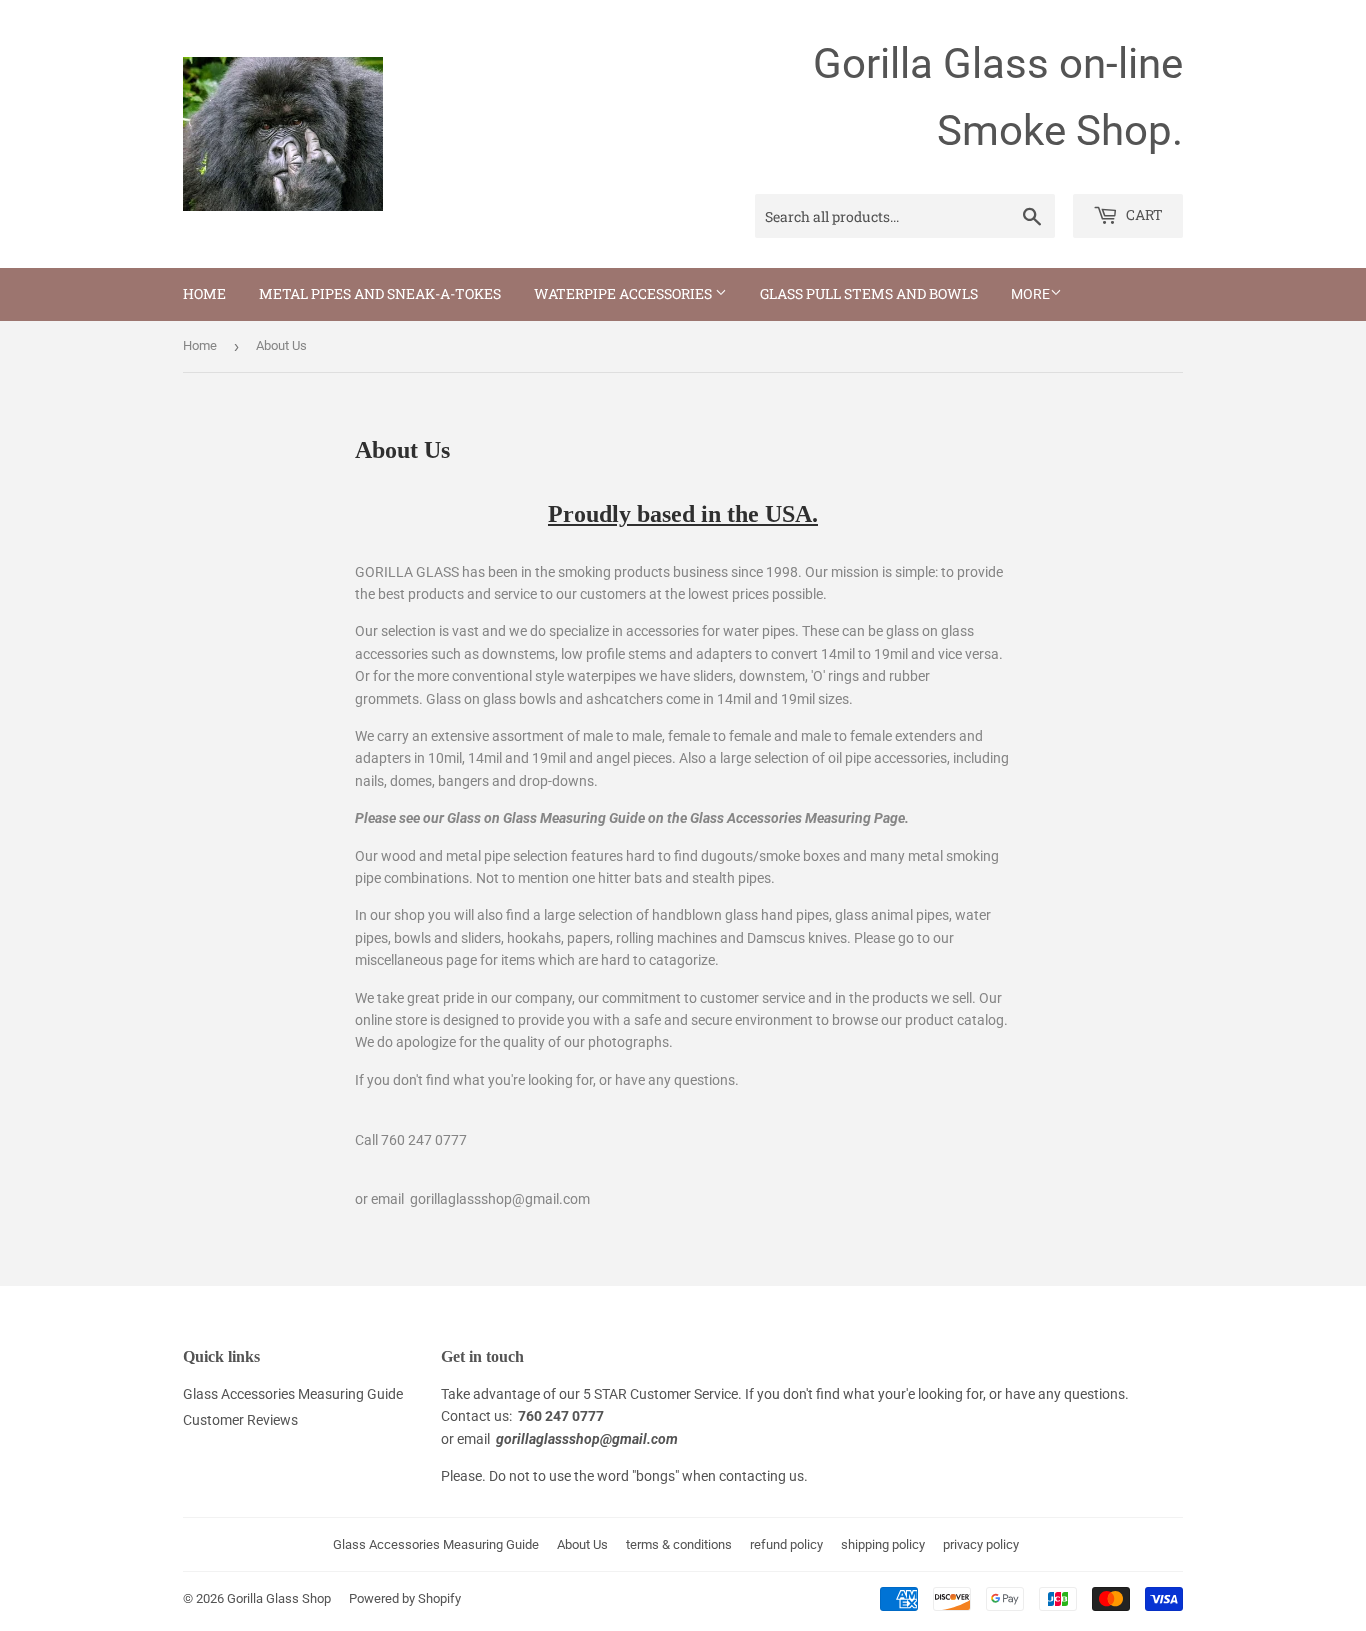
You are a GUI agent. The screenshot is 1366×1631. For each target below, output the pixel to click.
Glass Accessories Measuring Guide (293, 1394)
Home (204, 293)
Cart (1143, 214)
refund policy (786, 1544)
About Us (582, 1544)
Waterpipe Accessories (624, 293)
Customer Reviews (240, 1420)
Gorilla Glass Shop (279, 1598)
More (1030, 294)
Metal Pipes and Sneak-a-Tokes (380, 293)
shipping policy (883, 1544)
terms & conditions (679, 1544)
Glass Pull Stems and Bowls (869, 293)
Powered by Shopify (405, 1598)
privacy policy (981, 1544)
